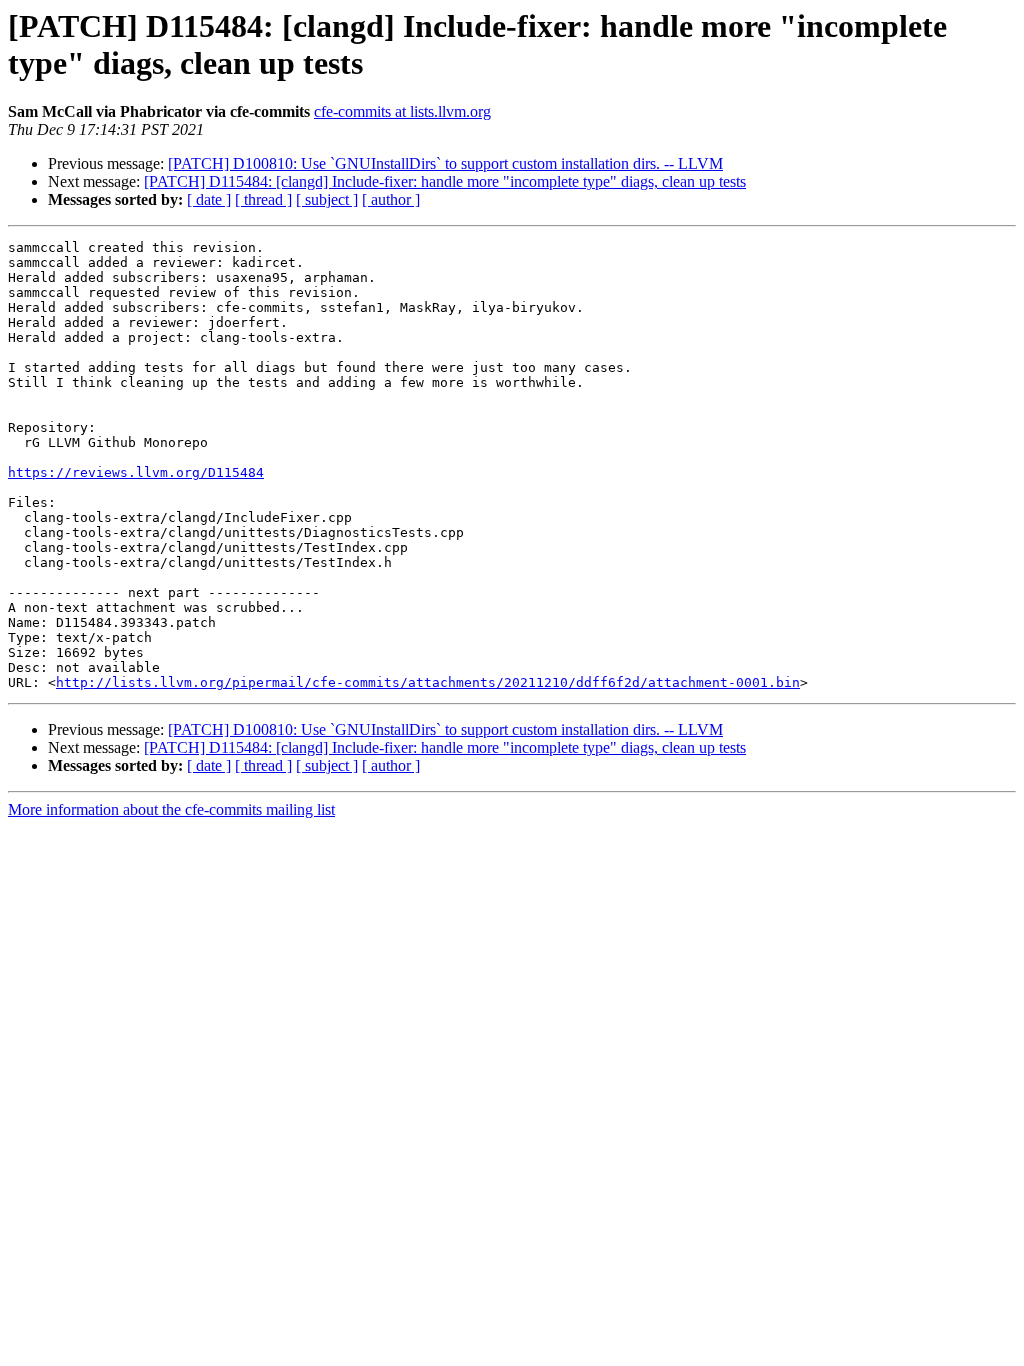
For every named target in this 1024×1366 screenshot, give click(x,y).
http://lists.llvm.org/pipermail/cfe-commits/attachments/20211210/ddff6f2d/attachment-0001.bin (428, 682)
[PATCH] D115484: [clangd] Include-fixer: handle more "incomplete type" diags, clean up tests (445, 181)
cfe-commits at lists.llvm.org (402, 111)
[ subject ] (327, 199)
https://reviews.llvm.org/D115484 (136, 472)
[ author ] (391, 199)
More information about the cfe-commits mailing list (171, 809)
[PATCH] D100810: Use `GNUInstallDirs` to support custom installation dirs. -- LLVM (445, 163)
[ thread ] (263, 199)
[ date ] (209, 199)
